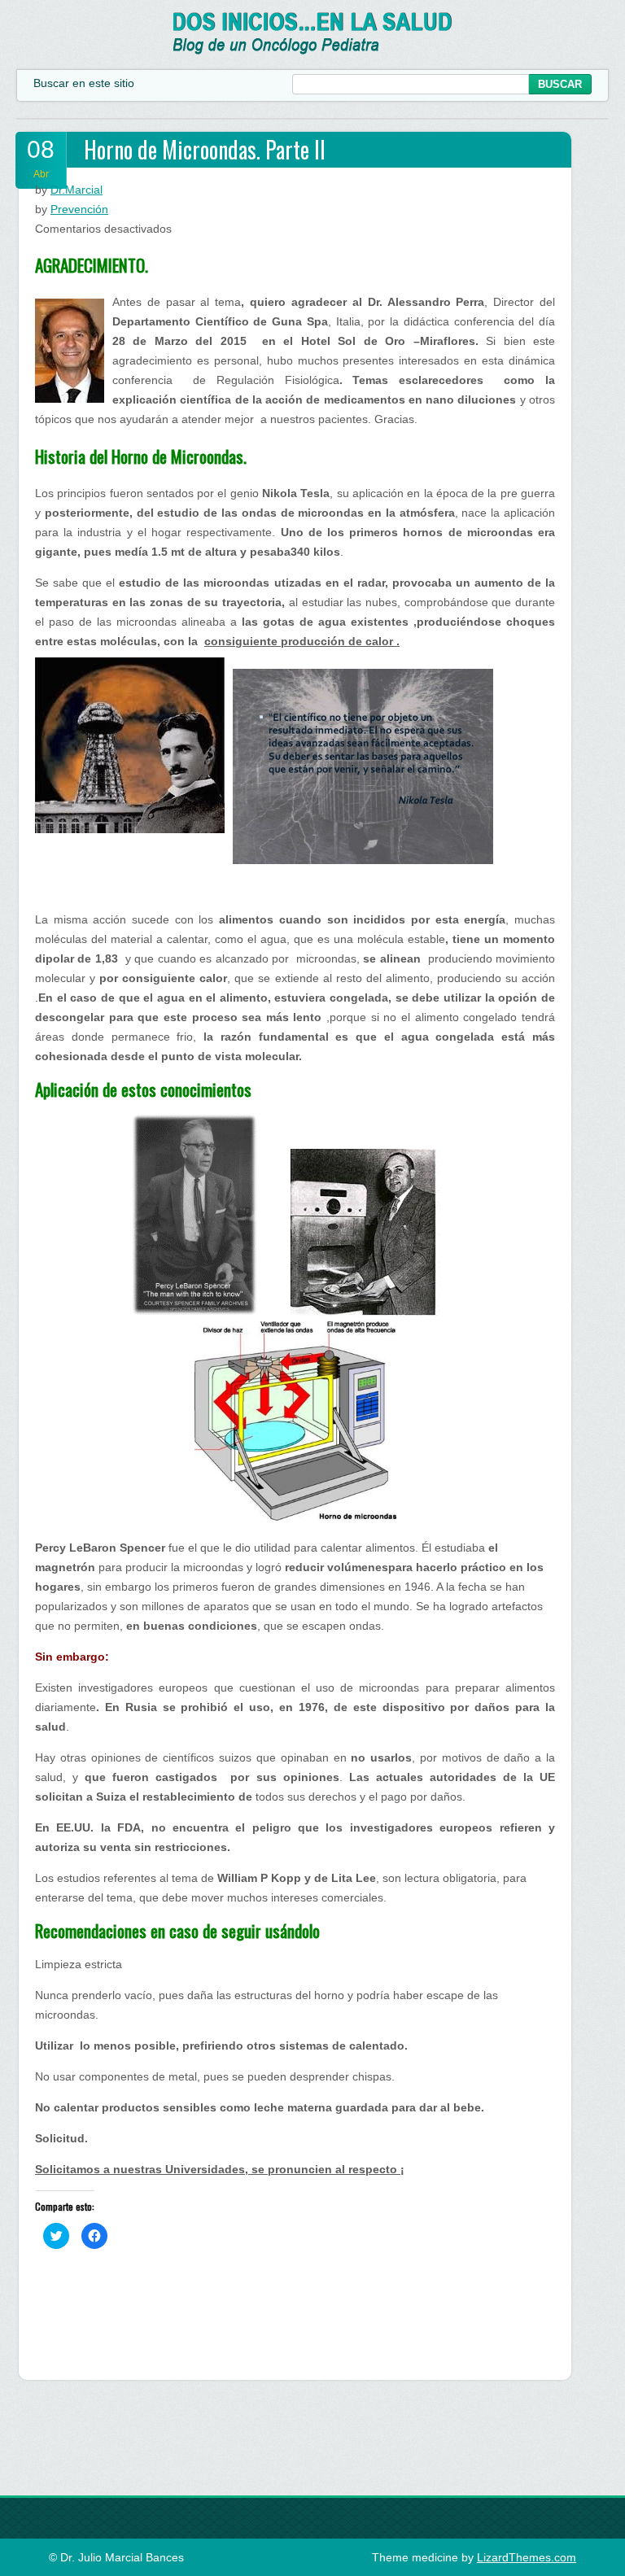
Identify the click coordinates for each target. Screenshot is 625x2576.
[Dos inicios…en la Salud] (313, 50)
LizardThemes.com (527, 2557)
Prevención (79, 209)
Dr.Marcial (76, 190)
